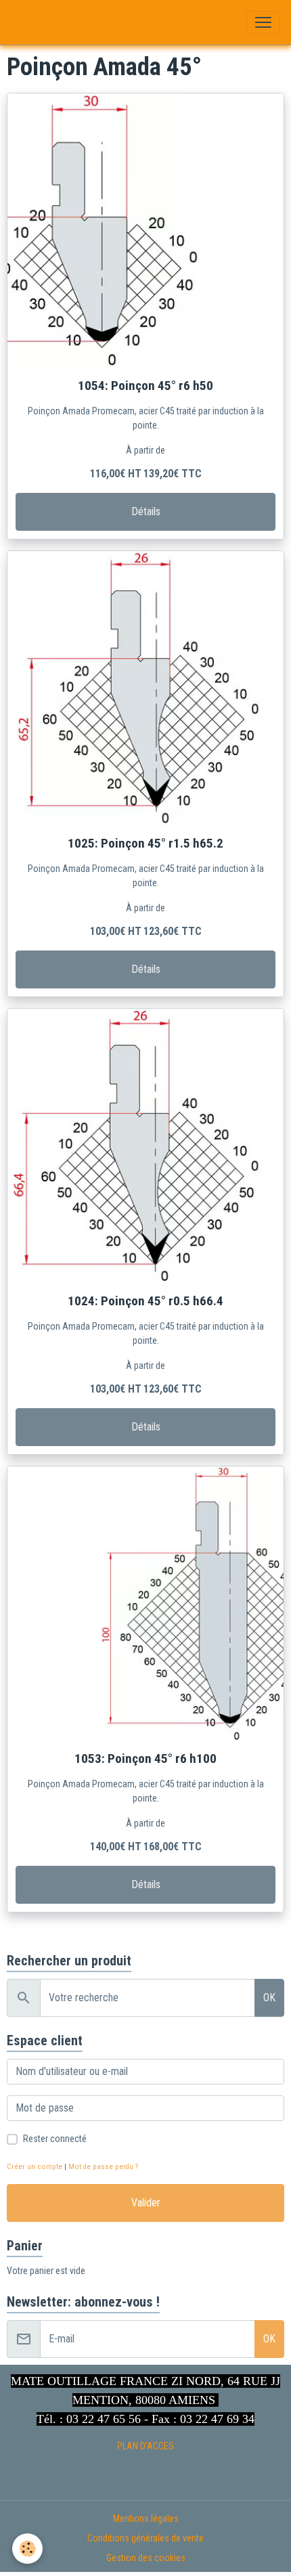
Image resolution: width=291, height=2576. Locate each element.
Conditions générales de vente (145, 2538)
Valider (146, 2203)
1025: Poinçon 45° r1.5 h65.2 (145, 843)
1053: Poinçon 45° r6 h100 (145, 1759)
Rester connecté (55, 2139)
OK (269, 1998)
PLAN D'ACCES (145, 2446)
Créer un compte (35, 2167)
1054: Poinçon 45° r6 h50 (145, 386)
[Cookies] (27, 2549)
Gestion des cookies (146, 2558)
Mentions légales (146, 2518)
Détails (146, 511)
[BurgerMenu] (263, 22)
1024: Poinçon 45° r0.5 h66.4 (145, 1301)
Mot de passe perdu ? (103, 2167)
